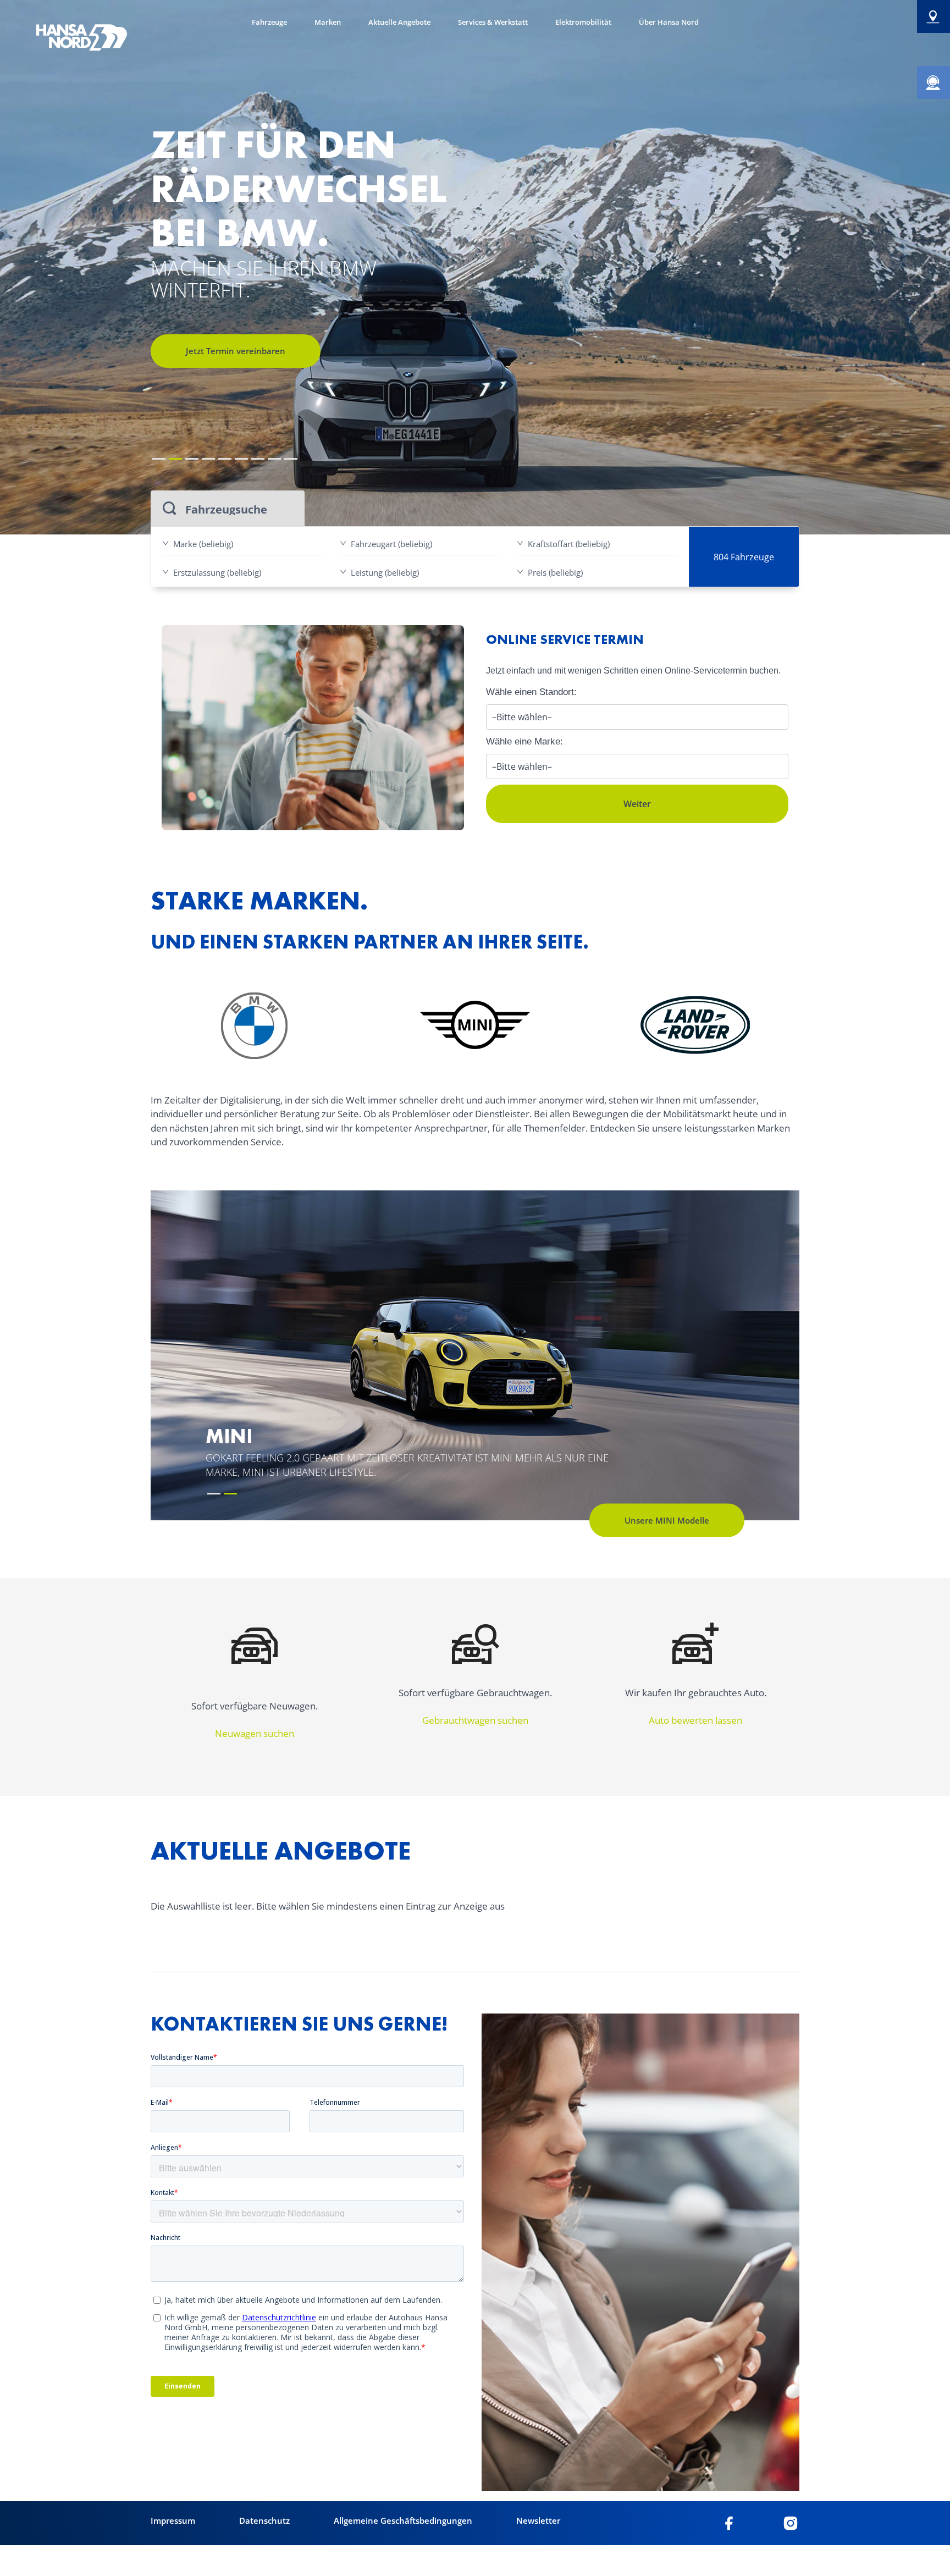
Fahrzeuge (269, 22)
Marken (328, 22)
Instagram (791, 2523)
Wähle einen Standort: (531, 692)
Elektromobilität (583, 22)
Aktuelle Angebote (399, 22)
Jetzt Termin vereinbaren (236, 351)
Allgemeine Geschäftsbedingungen (403, 2520)
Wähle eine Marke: (524, 741)
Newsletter (538, 2520)
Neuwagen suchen (255, 1733)
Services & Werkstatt (493, 22)
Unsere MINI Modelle (667, 1520)
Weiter (637, 804)
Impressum (173, 2520)
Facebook (729, 2523)
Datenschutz (264, 2520)
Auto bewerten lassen (695, 1720)
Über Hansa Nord (669, 22)
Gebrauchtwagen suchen (475, 1720)
